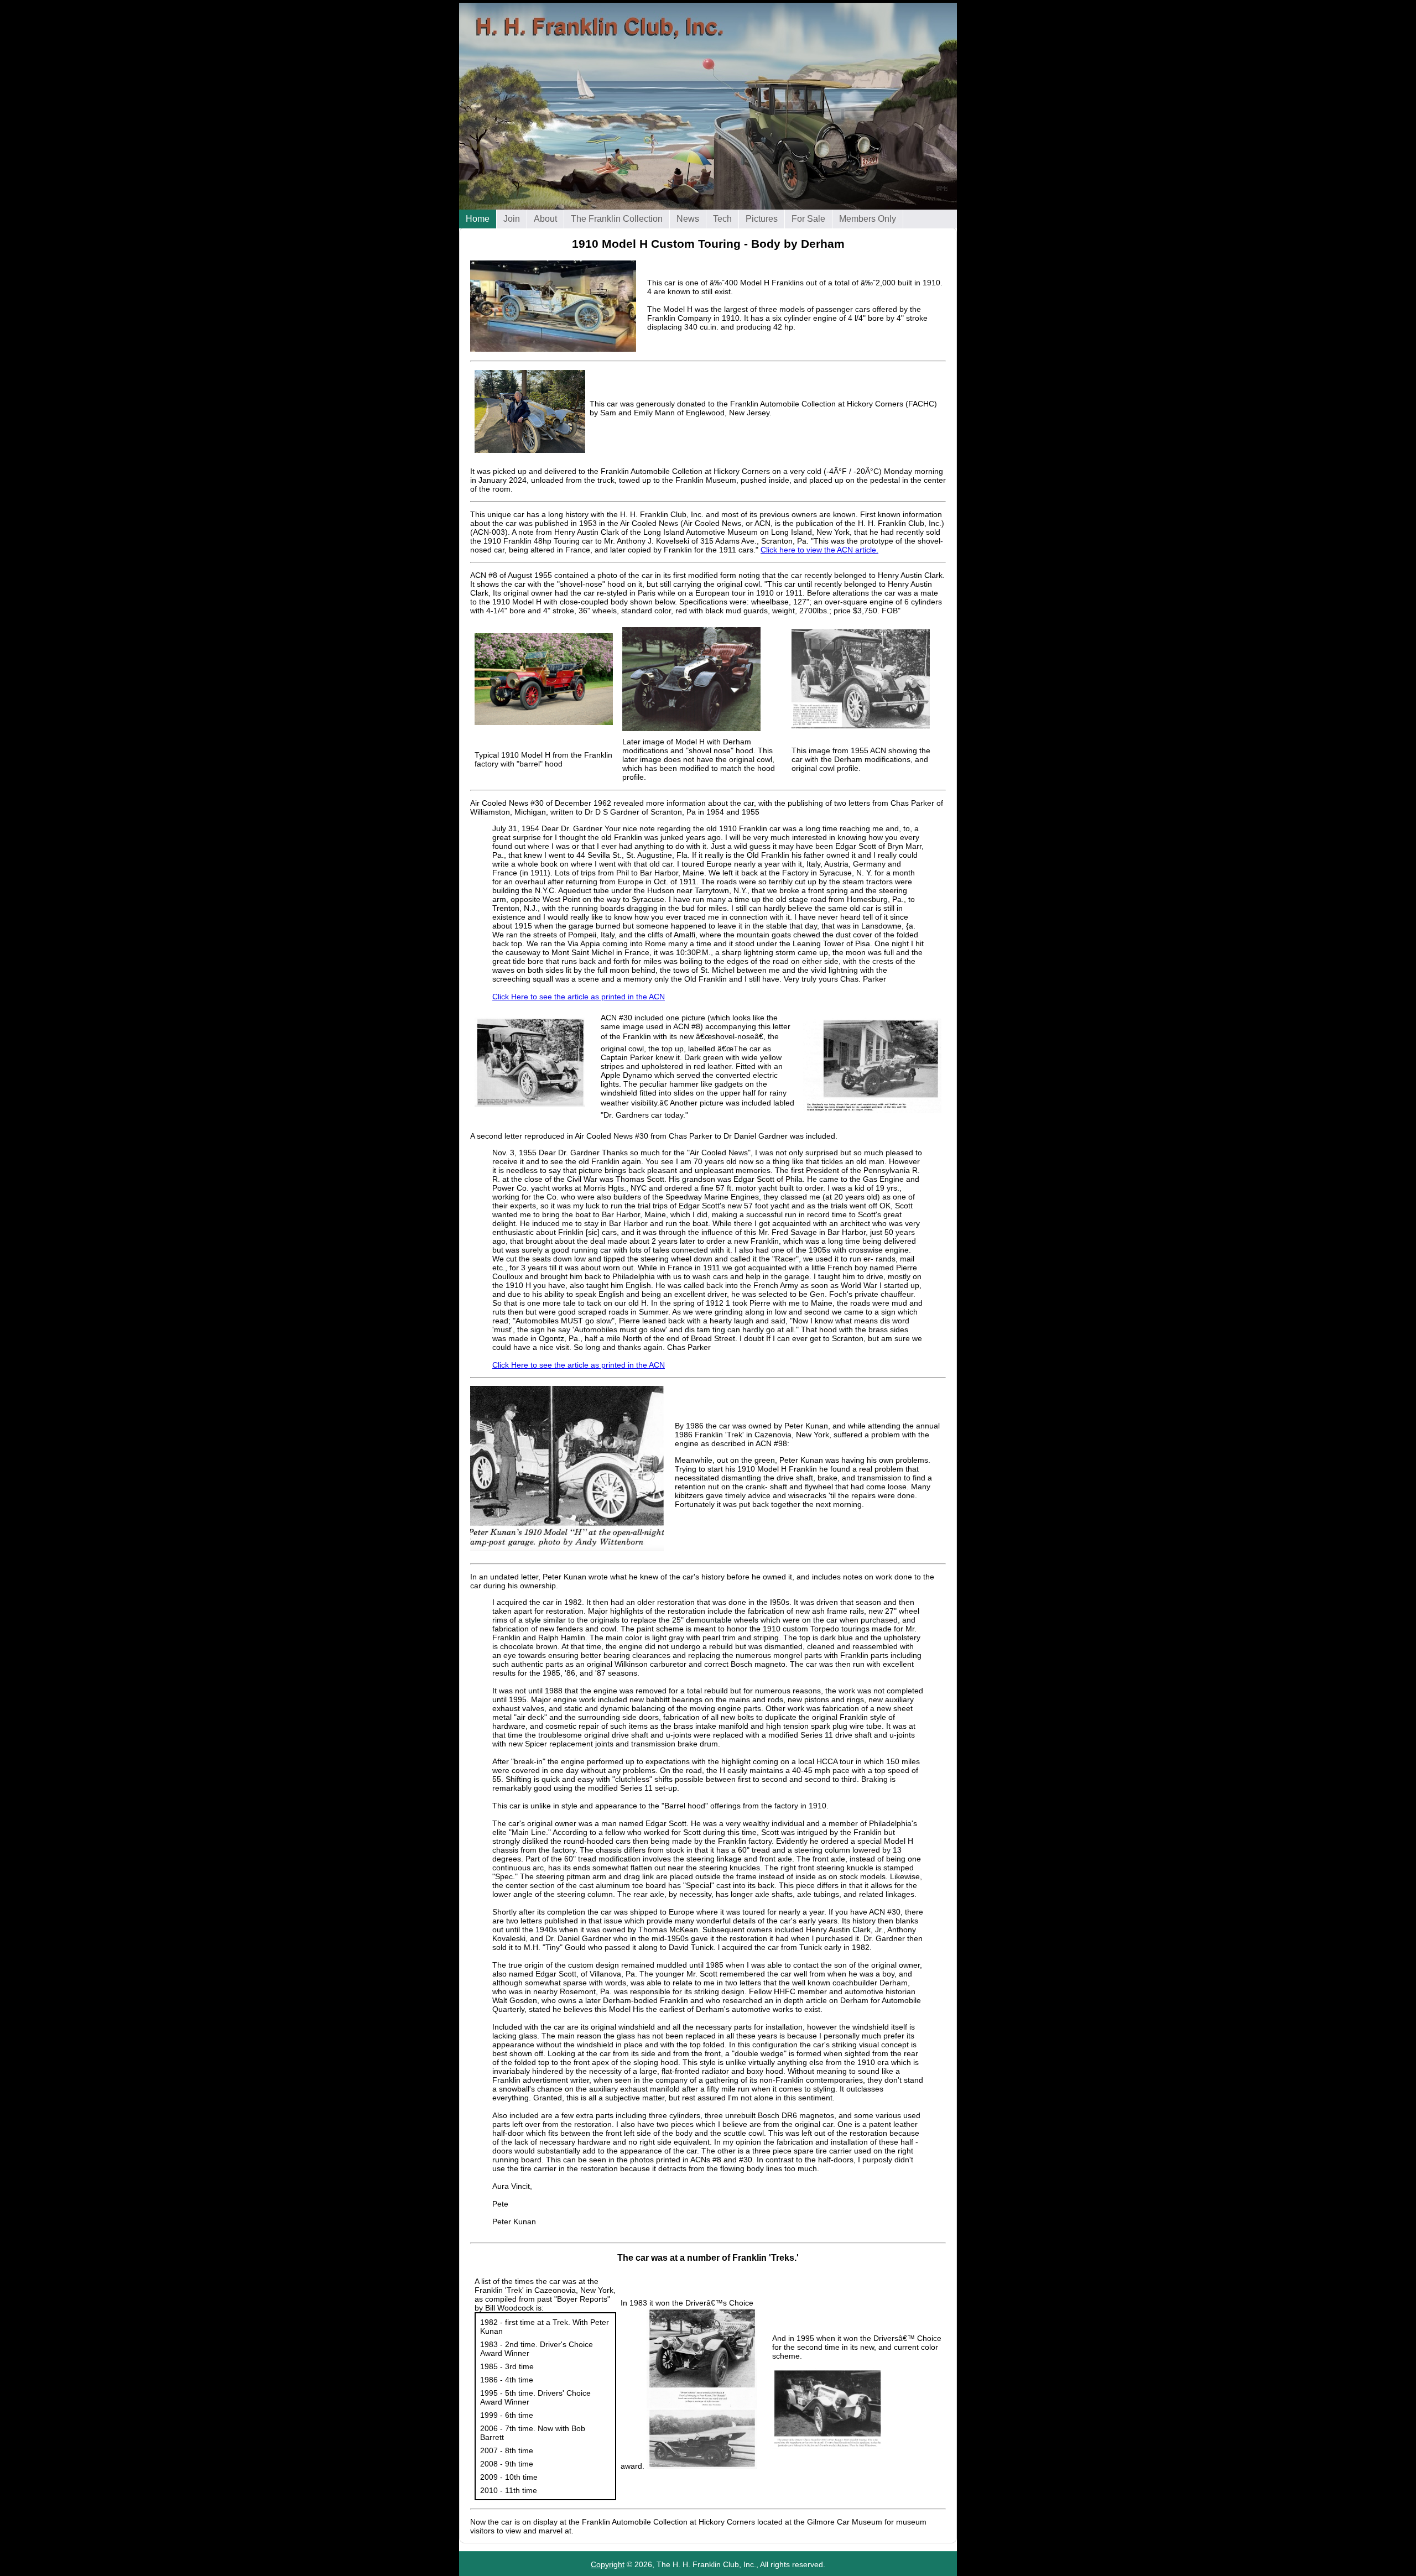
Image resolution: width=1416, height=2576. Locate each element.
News (688, 219)
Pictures (762, 219)
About (545, 219)
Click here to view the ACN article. (819, 550)
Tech (722, 219)
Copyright (608, 2564)
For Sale (808, 219)
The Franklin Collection (617, 219)
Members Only (868, 219)
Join (512, 219)
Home (478, 219)
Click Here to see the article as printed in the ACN (579, 997)
